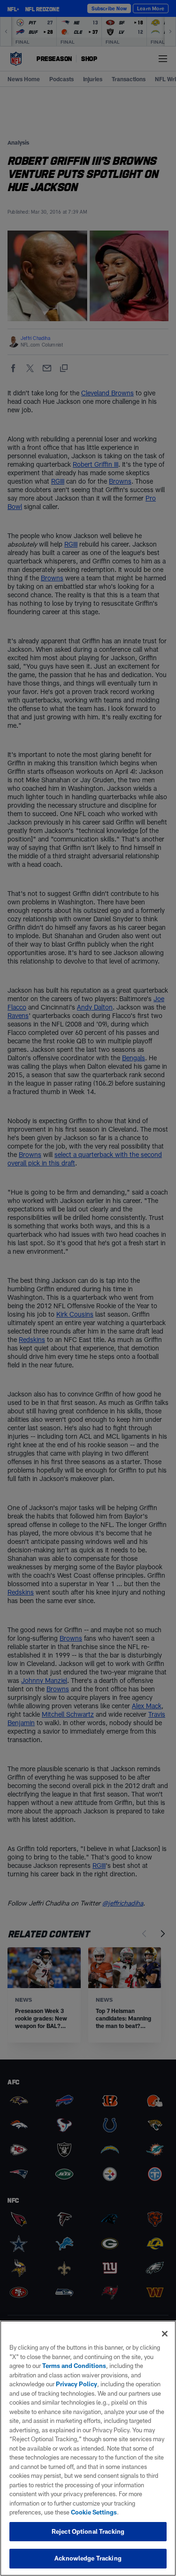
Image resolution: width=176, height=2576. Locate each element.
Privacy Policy (77, 2384)
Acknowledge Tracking (88, 2558)
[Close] (165, 2334)
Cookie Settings (94, 2512)
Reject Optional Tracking (88, 2531)
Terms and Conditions (74, 2366)
